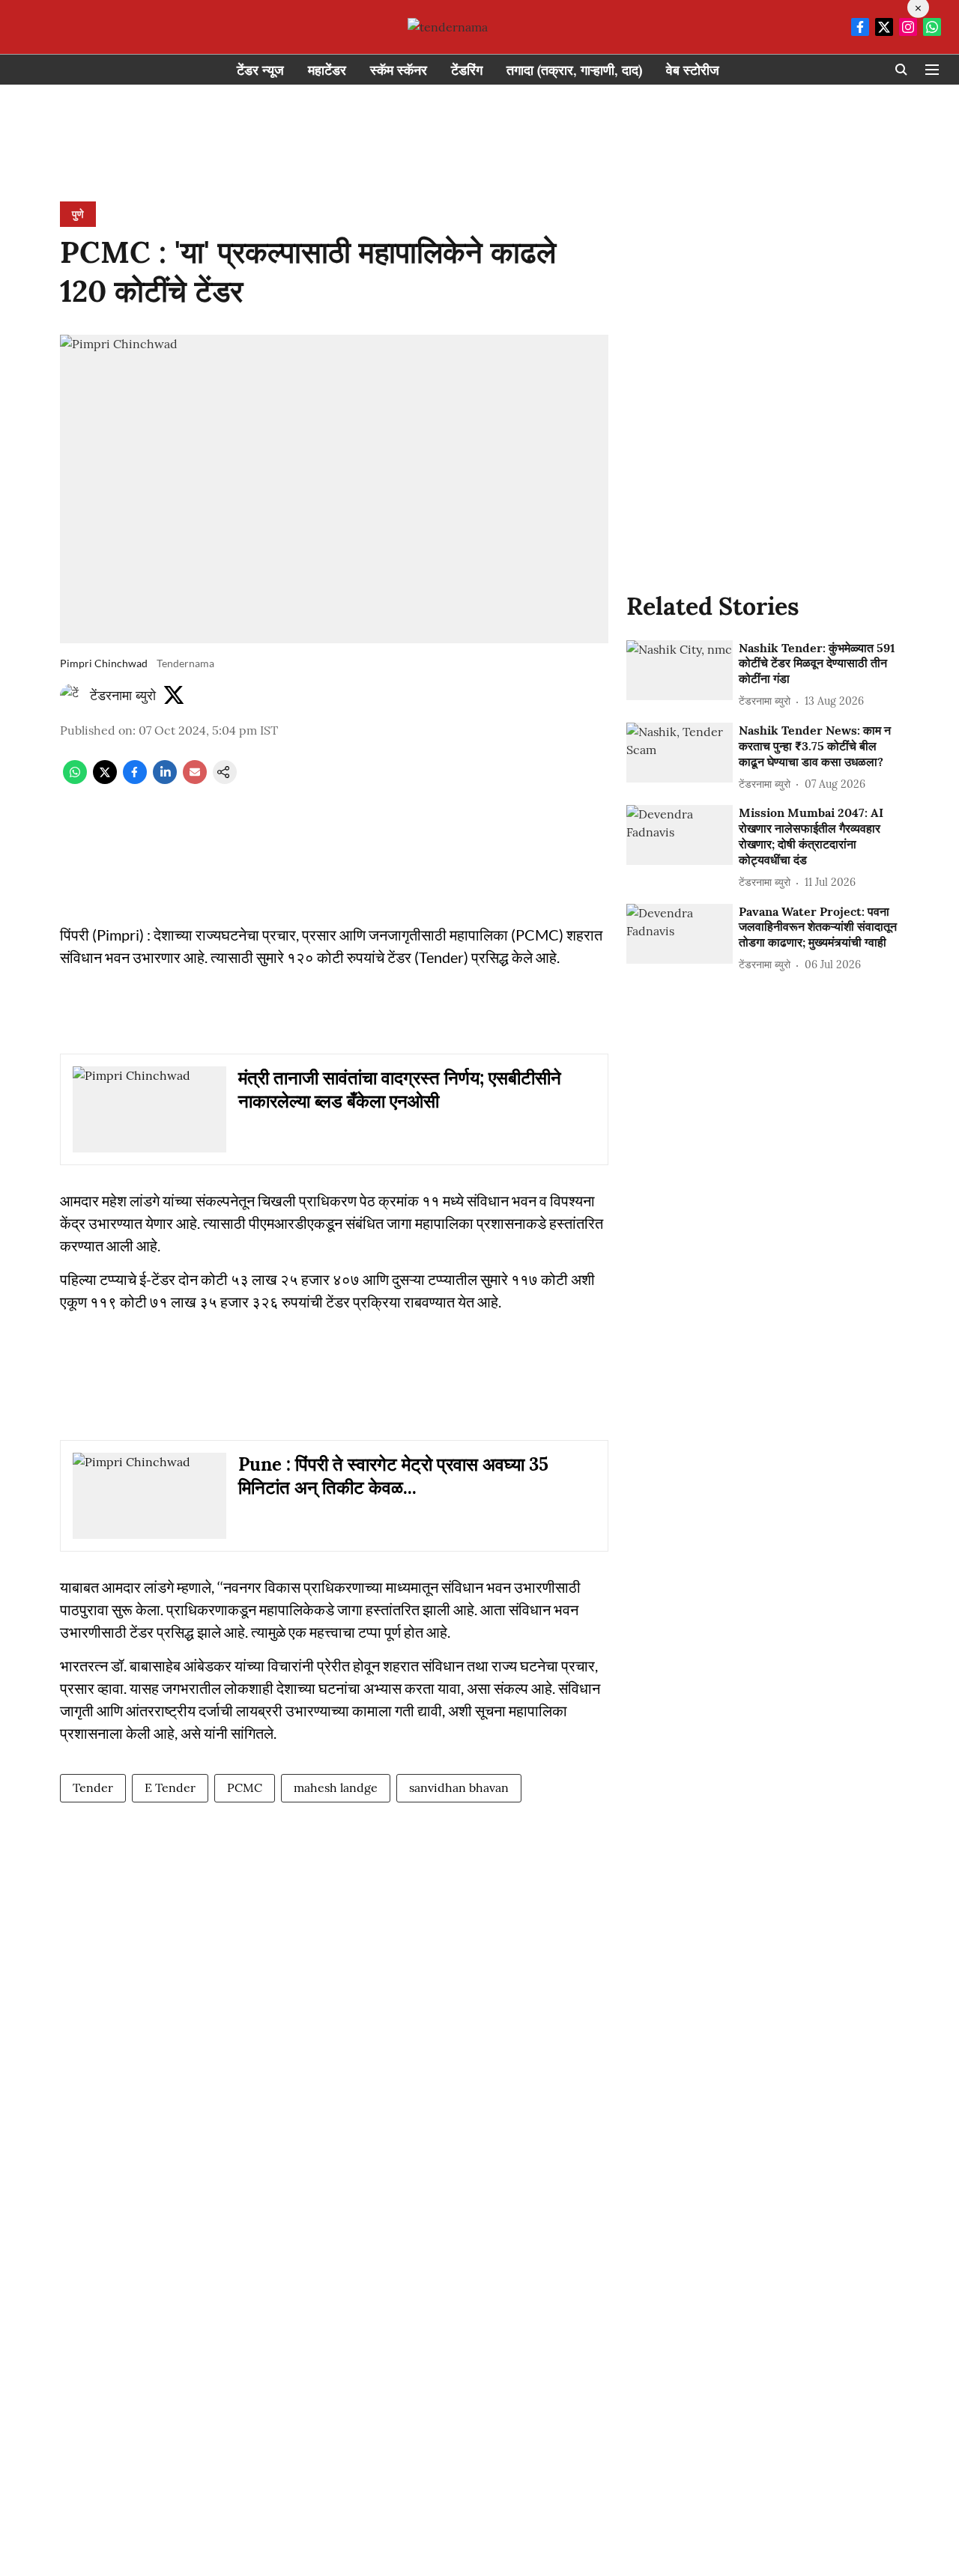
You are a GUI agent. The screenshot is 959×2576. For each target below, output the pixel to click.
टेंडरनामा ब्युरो (123, 695)
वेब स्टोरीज (693, 70)
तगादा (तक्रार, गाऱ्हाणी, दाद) (574, 70)
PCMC (245, 1787)
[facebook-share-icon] (135, 780)
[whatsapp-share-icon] (75, 780)
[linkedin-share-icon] (165, 780)
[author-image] (72, 696)
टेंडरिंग (467, 70)
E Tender (170, 1787)
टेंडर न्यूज (260, 70)
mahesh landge (336, 1787)
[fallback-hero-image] (680, 670)
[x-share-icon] (105, 780)
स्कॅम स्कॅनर (399, 70)
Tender (93, 1787)
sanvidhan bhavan (459, 1787)
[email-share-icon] (195, 780)
